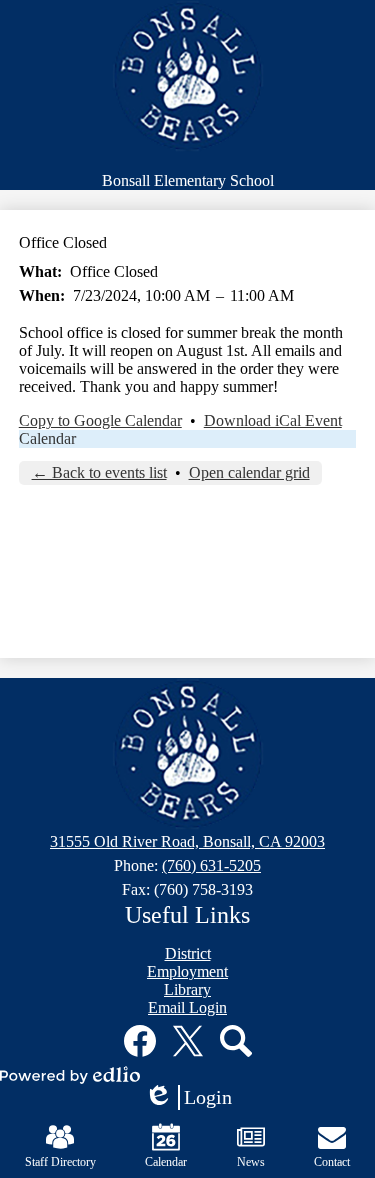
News (251, 1162)
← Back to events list (99, 472)
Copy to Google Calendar (100, 420)
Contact (332, 1162)
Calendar (47, 438)
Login (195, 1098)
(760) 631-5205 (211, 865)
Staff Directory (60, 1162)
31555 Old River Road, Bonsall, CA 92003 (187, 841)
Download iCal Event (273, 420)
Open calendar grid (249, 472)
